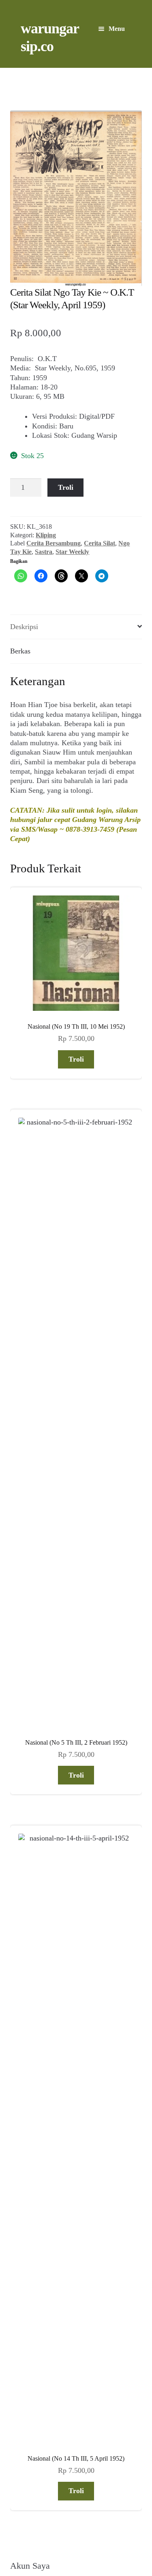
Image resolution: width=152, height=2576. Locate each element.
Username (23, 1611)
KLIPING (44, 1904)
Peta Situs (64, 2524)
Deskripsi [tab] (24, 627)
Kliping (46, 535)
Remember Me (35, 1657)
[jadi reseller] (76, 1817)
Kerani (95, 2524)
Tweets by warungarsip (42, 2136)
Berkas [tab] (20, 651)
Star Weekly (72, 552)
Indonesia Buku (75, 2515)
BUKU (39, 1888)
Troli (66, 487)
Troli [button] (76, 1059)
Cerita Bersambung (54, 543)
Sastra (44, 552)
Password (22, 1636)
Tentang (31, 2524)
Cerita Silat (100, 543)
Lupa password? (33, 1701)
